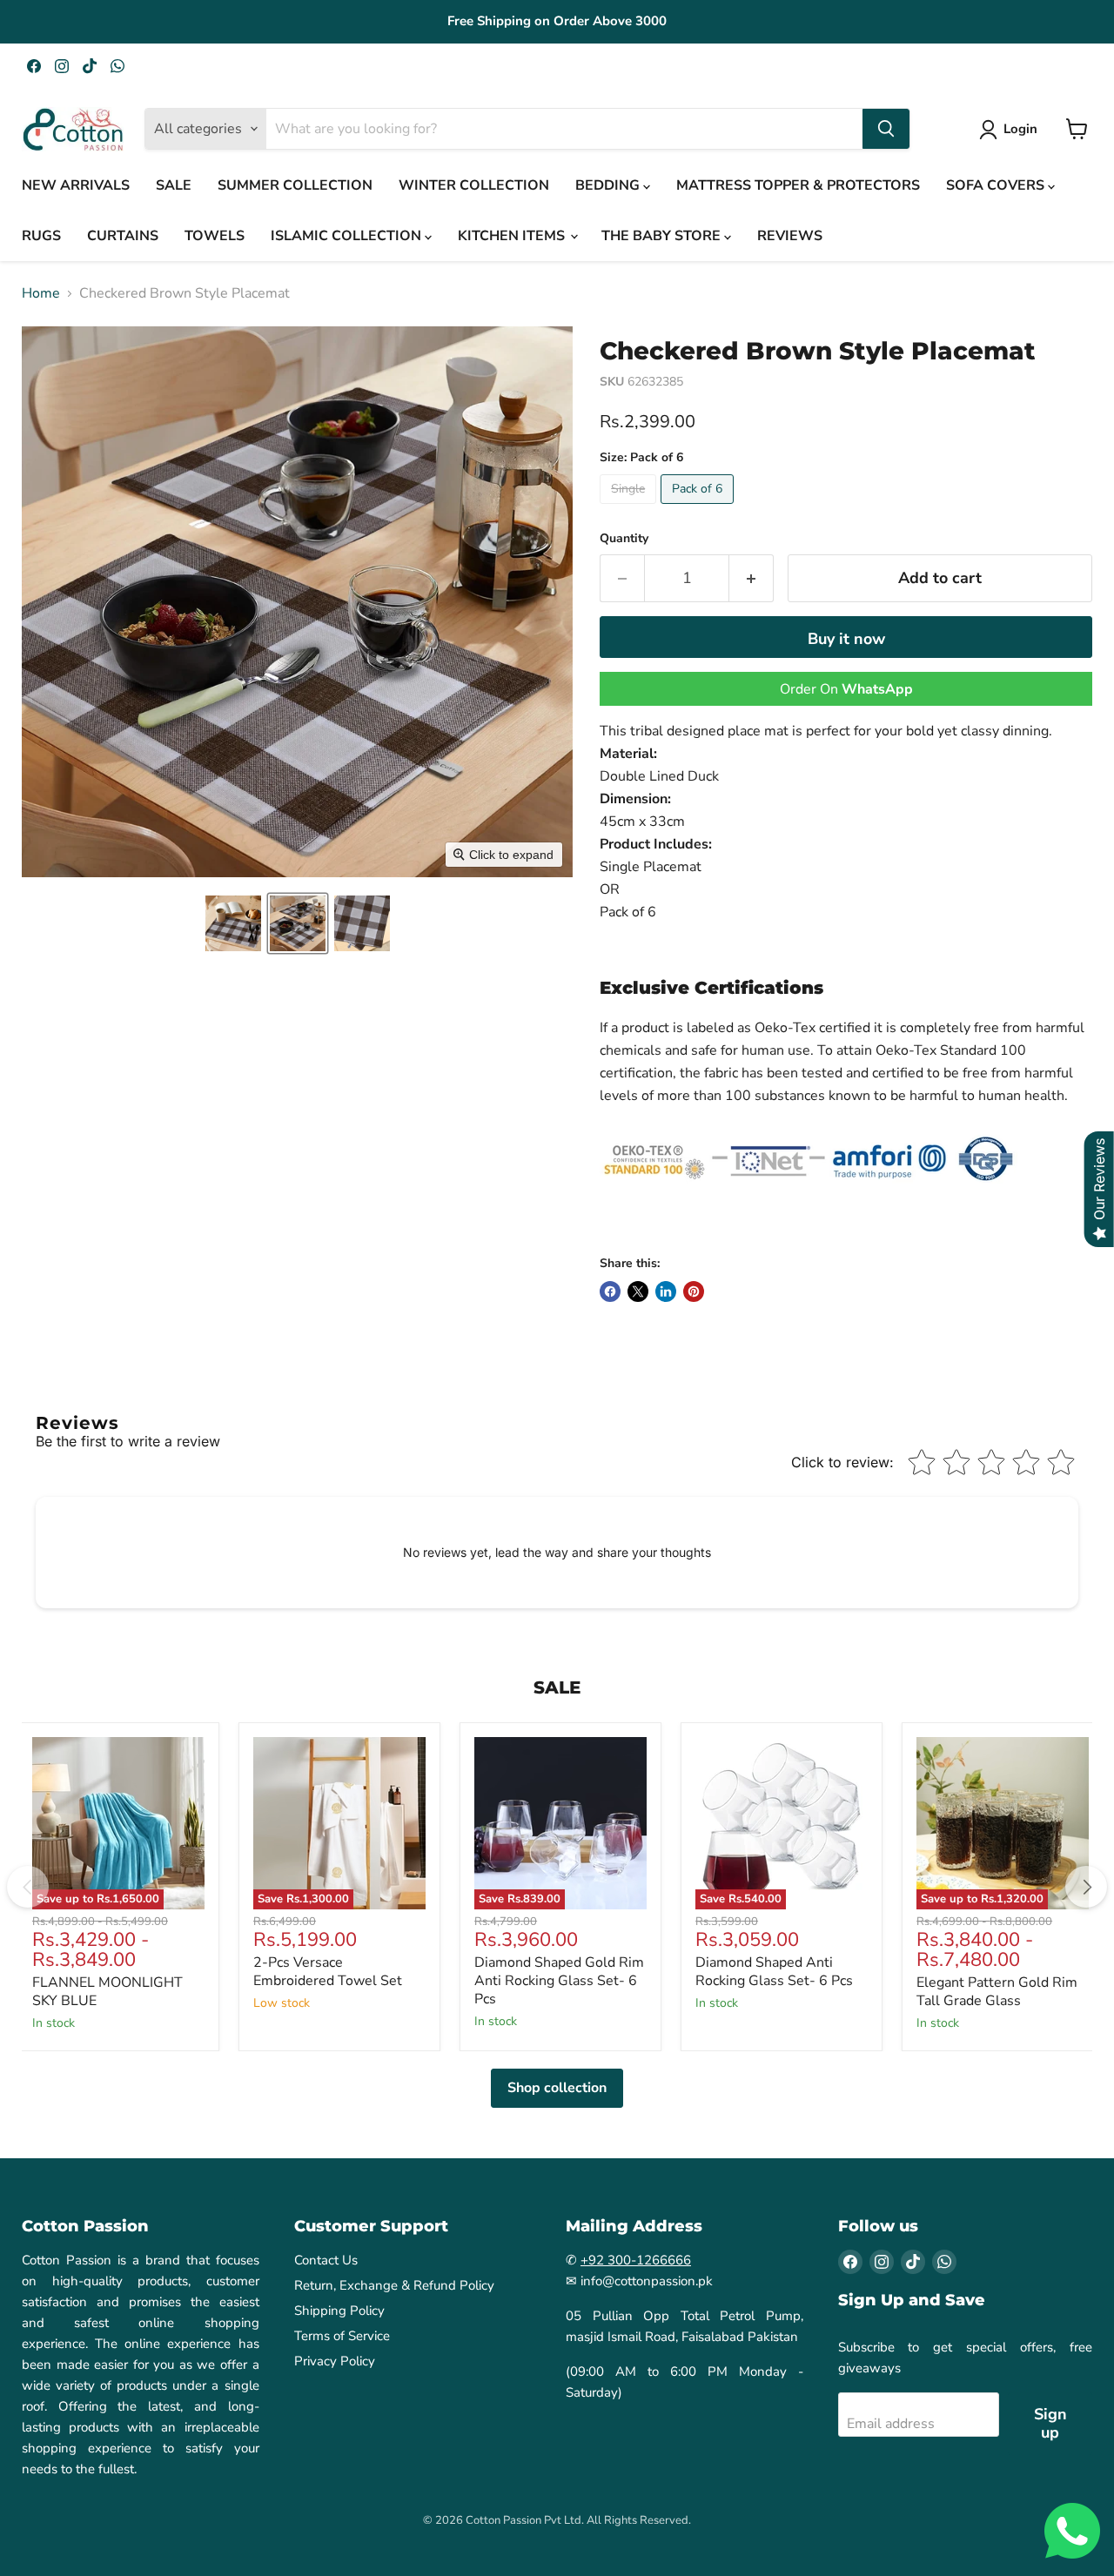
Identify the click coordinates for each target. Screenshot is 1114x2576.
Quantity (624, 539)
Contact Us (326, 2260)
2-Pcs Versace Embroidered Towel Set (328, 1972)
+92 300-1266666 (636, 2260)
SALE (174, 185)
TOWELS (215, 236)
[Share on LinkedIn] (666, 1291)
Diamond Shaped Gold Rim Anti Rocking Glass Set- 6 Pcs (559, 1981)
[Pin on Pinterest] (694, 1291)
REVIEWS (790, 236)
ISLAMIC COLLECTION (348, 236)
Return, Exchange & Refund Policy (394, 2285)
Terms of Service (342, 2336)
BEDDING (609, 185)
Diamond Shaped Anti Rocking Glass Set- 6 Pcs (774, 1972)
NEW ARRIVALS (76, 185)
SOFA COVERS (997, 185)
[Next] (1086, 1887)
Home (41, 293)
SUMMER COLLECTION (295, 185)
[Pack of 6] (699, 508)
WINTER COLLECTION (474, 185)
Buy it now (846, 639)
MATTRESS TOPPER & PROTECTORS (798, 185)
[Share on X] (638, 1291)
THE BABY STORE (663, 236)
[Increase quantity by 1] (752, 578)
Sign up (1050, 2423)
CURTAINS (123, 236)
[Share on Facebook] (610, 1291)
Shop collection (557, 2088)
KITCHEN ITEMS (513, 236)
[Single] (630, 508)
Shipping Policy (339, 2311)
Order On (846, 689)
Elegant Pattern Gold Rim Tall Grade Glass (997, 1992)
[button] (233, 923)
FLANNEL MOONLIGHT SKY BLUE (107, 1992)
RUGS (41, 236)
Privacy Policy (335, 2361)
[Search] (886, 129)
